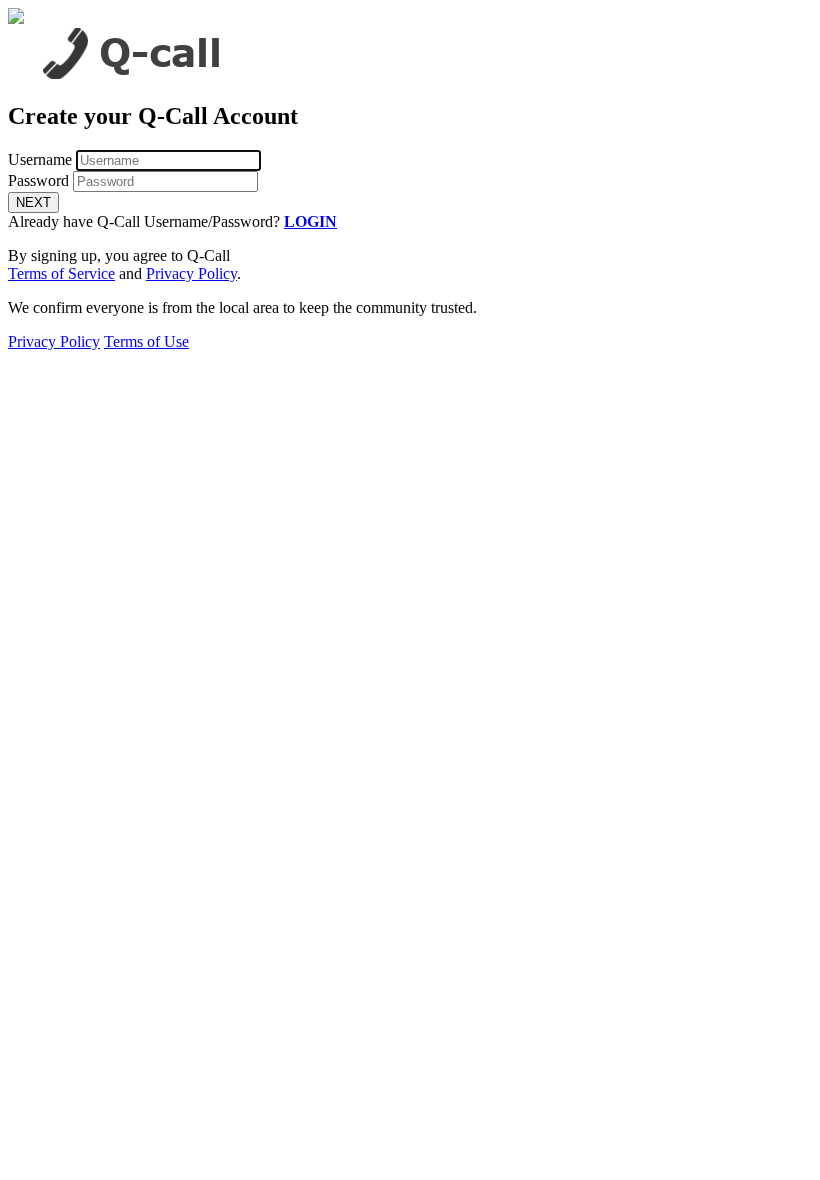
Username (40, 159)
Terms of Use (146, 341)
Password (38, 180)
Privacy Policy (191, 273)
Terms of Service (61, 273)
